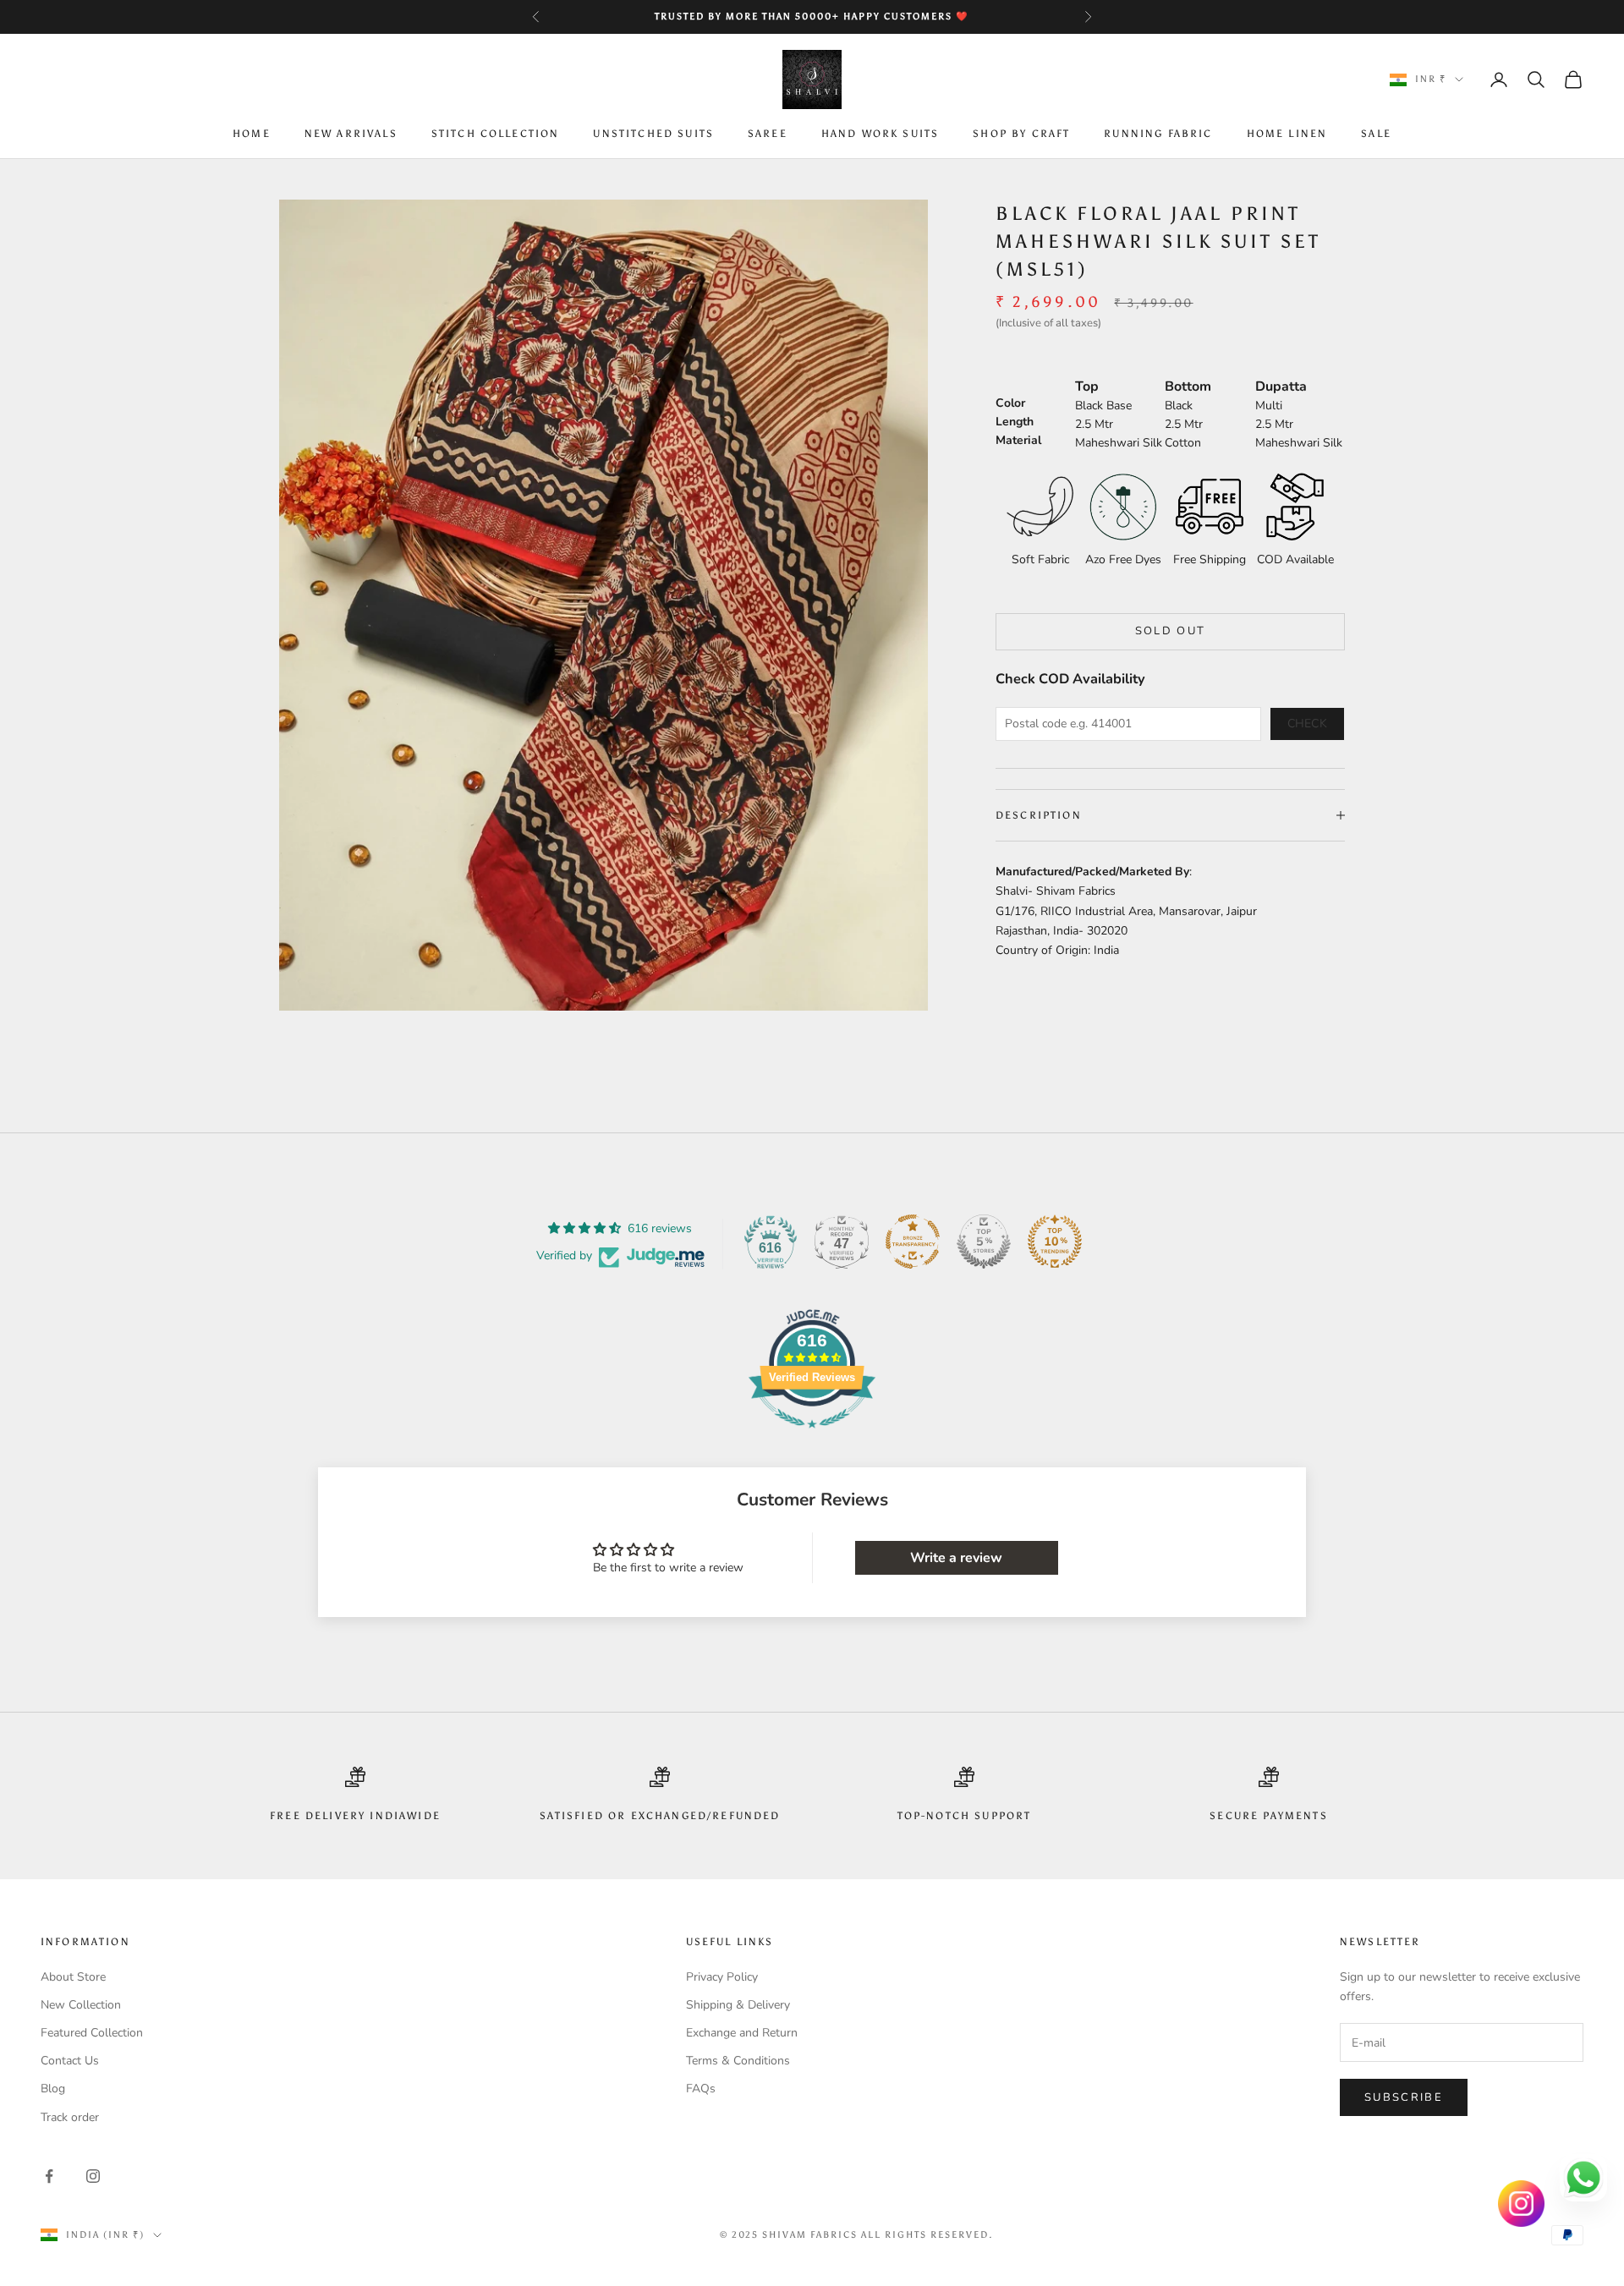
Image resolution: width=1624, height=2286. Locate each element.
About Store (73, 1977)
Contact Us (70, 2061)
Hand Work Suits (880, 134)
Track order (70, 2117)
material (1018, 439)
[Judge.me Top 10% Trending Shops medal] (1055, 1242)
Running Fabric (1158, 134)
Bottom (1188, 386)
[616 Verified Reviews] (812, 1437)
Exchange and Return (742, 2033)
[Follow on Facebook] (49, 2176)
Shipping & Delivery (738, 2005)
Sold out (1171, 631)
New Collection (81, 2005)
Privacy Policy (722, 1977)
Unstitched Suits (653, 134)
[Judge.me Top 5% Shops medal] (984, 1242)
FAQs (701, 2089)
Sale (1376, 134)
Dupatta (1281, 386)
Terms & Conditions (738, 2061)
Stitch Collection (496, 134)
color (1010, 402)
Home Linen (1287, 134)
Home (252, 134)
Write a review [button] (956, 1558)
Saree (768, 134)
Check (1308, 724)
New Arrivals (351, 134)
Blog (53, 2089)
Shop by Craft (1021, 134)
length (1015, 421)
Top (1087, 386)
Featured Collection (92, 2033)
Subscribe (1404, 2097)
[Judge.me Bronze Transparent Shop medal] (913, 1242)
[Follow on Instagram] (93, 2176)
